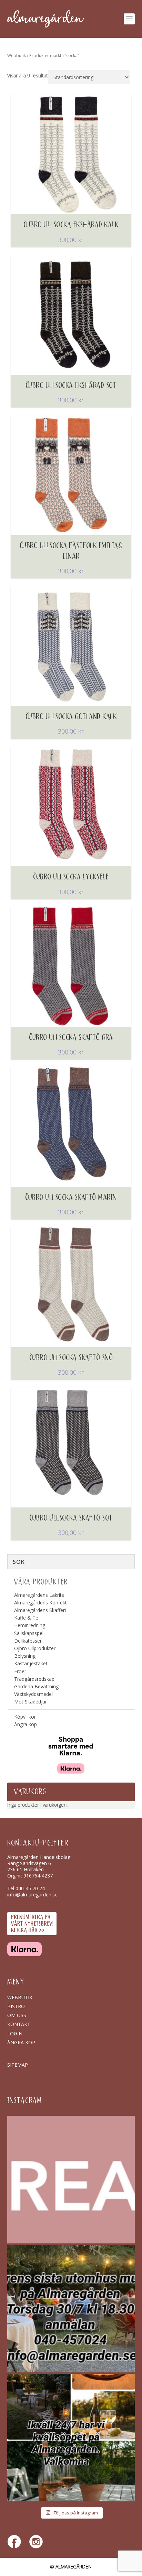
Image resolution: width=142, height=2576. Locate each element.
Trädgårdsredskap (34, 1679)
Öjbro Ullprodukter (35, 1648)
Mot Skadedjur (31, 1702)
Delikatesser (28, 1641)
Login (15, 2033)
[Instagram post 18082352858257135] (71, 2309)
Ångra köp (26, 1724)
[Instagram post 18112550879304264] (71, 2438)
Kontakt (19, 2024)
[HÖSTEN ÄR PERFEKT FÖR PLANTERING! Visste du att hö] (71, 2180)
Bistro (16, 2006)
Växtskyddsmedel (33, 1694)
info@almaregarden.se (32, 1895)
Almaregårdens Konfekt (40, 1603)
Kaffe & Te (26, 1618)
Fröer (20, 1671)
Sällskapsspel (29, 1633)
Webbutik (17, 56)
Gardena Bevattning (36, 1686)
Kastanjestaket (31, 1663)
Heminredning (30, 1625)
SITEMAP (18, 2065)
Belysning (25, 1656)
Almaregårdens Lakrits (39, 1595)
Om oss (17, 2015)
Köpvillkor (25, 1717)
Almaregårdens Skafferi (40, 1610)
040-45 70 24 (30, 1888)
